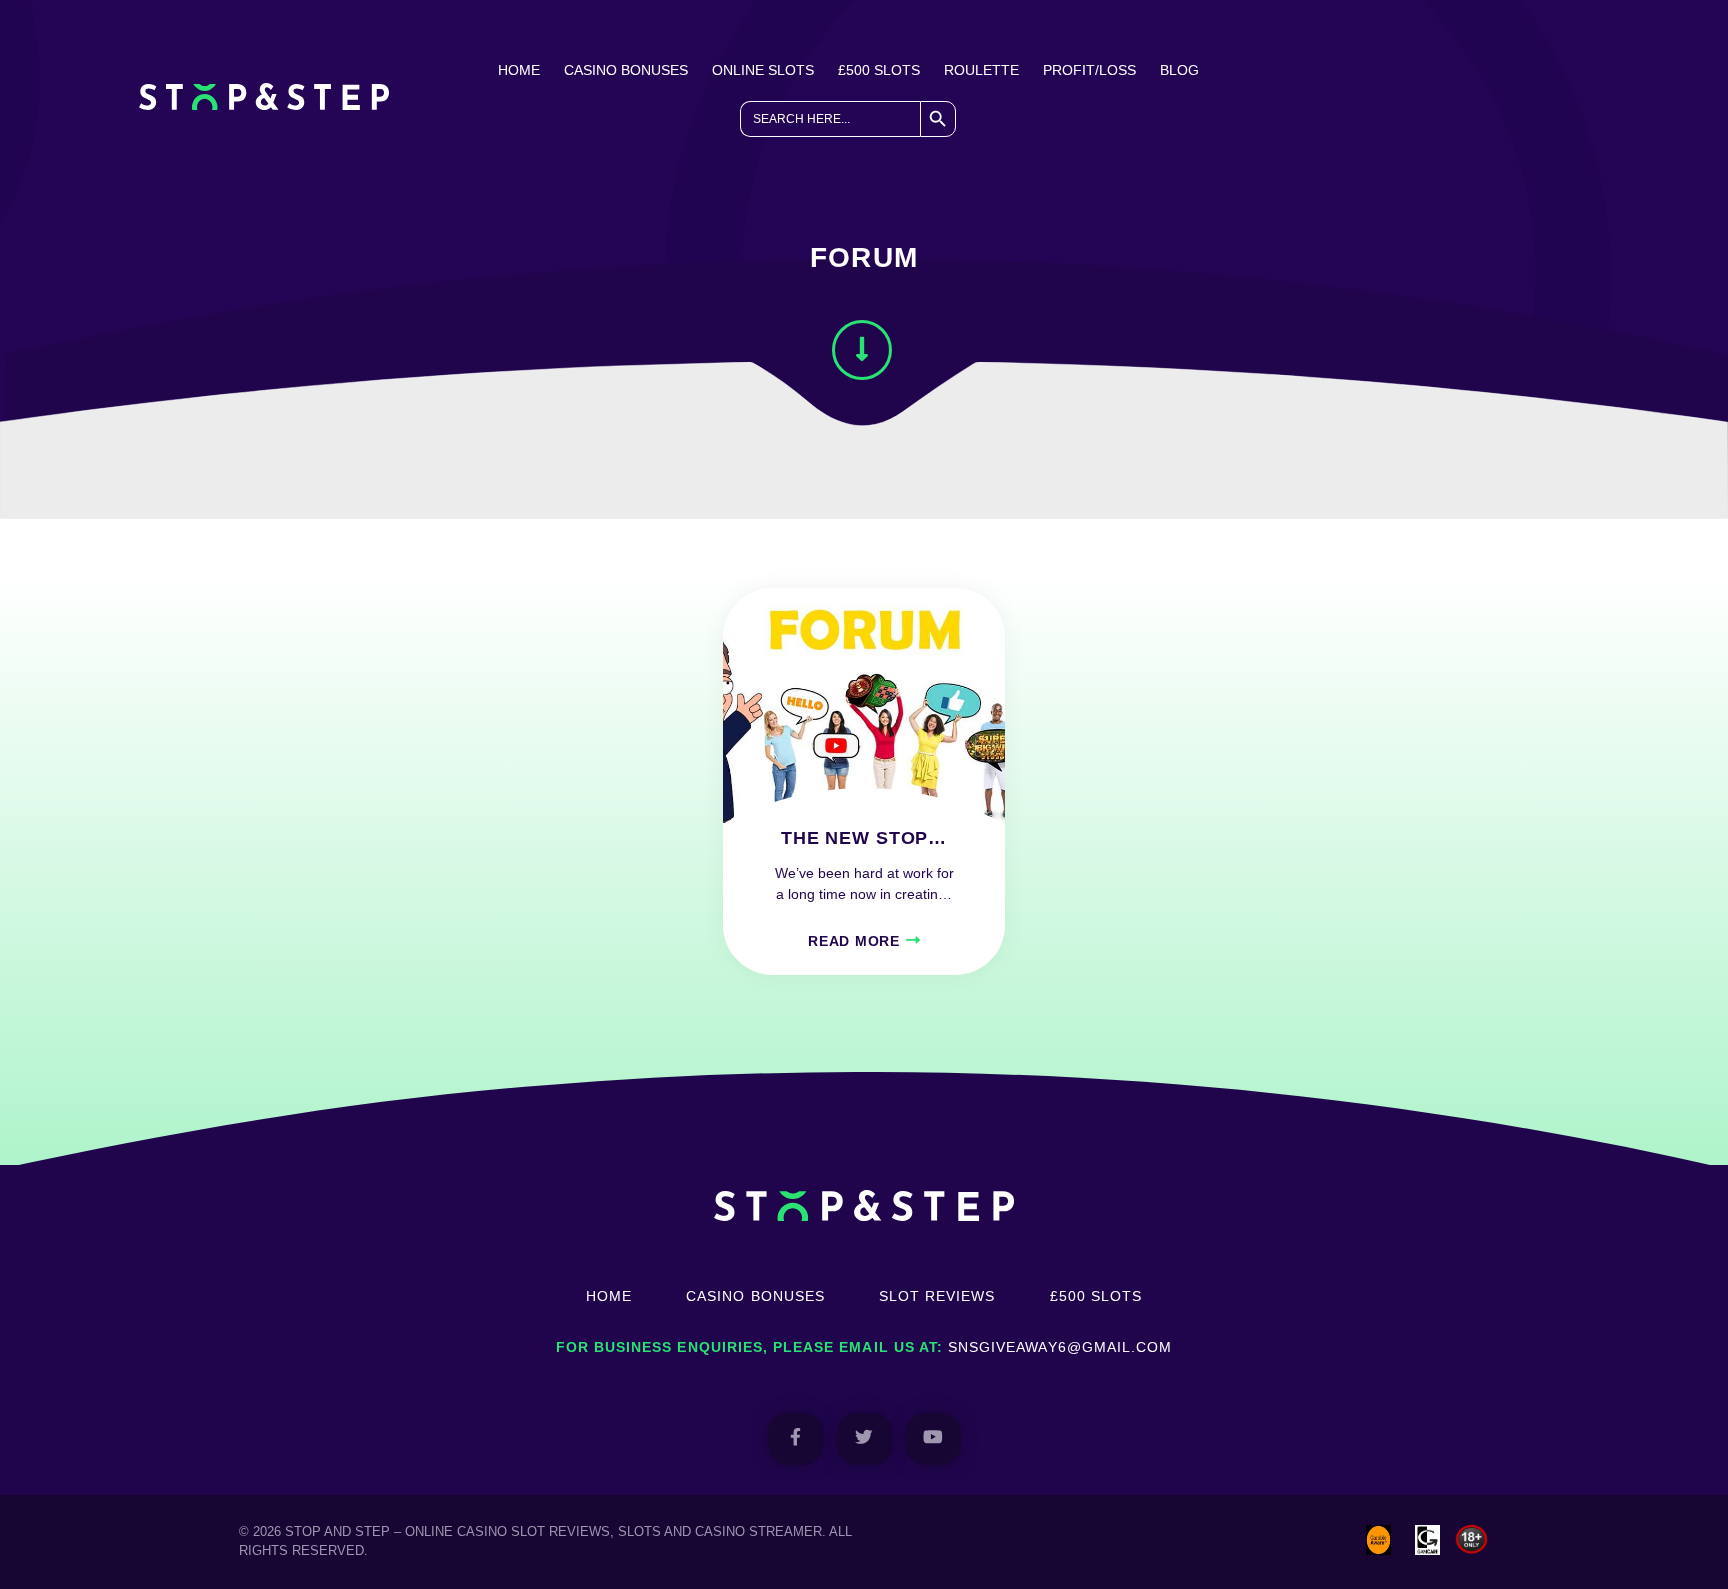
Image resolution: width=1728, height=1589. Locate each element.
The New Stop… (864, 838)
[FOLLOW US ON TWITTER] (864, 1438)
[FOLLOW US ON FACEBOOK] (795, 1438)
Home (519, 70)
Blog (1179, 70)
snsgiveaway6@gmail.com (1060, 1347)
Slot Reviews (937, 1296)
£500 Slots (879, 70)
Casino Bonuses (626, 70)
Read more (853, 941)
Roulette (981, 70)
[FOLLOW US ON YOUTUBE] (933, 1438)
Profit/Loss (1089, 70)
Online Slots (763, 70)
